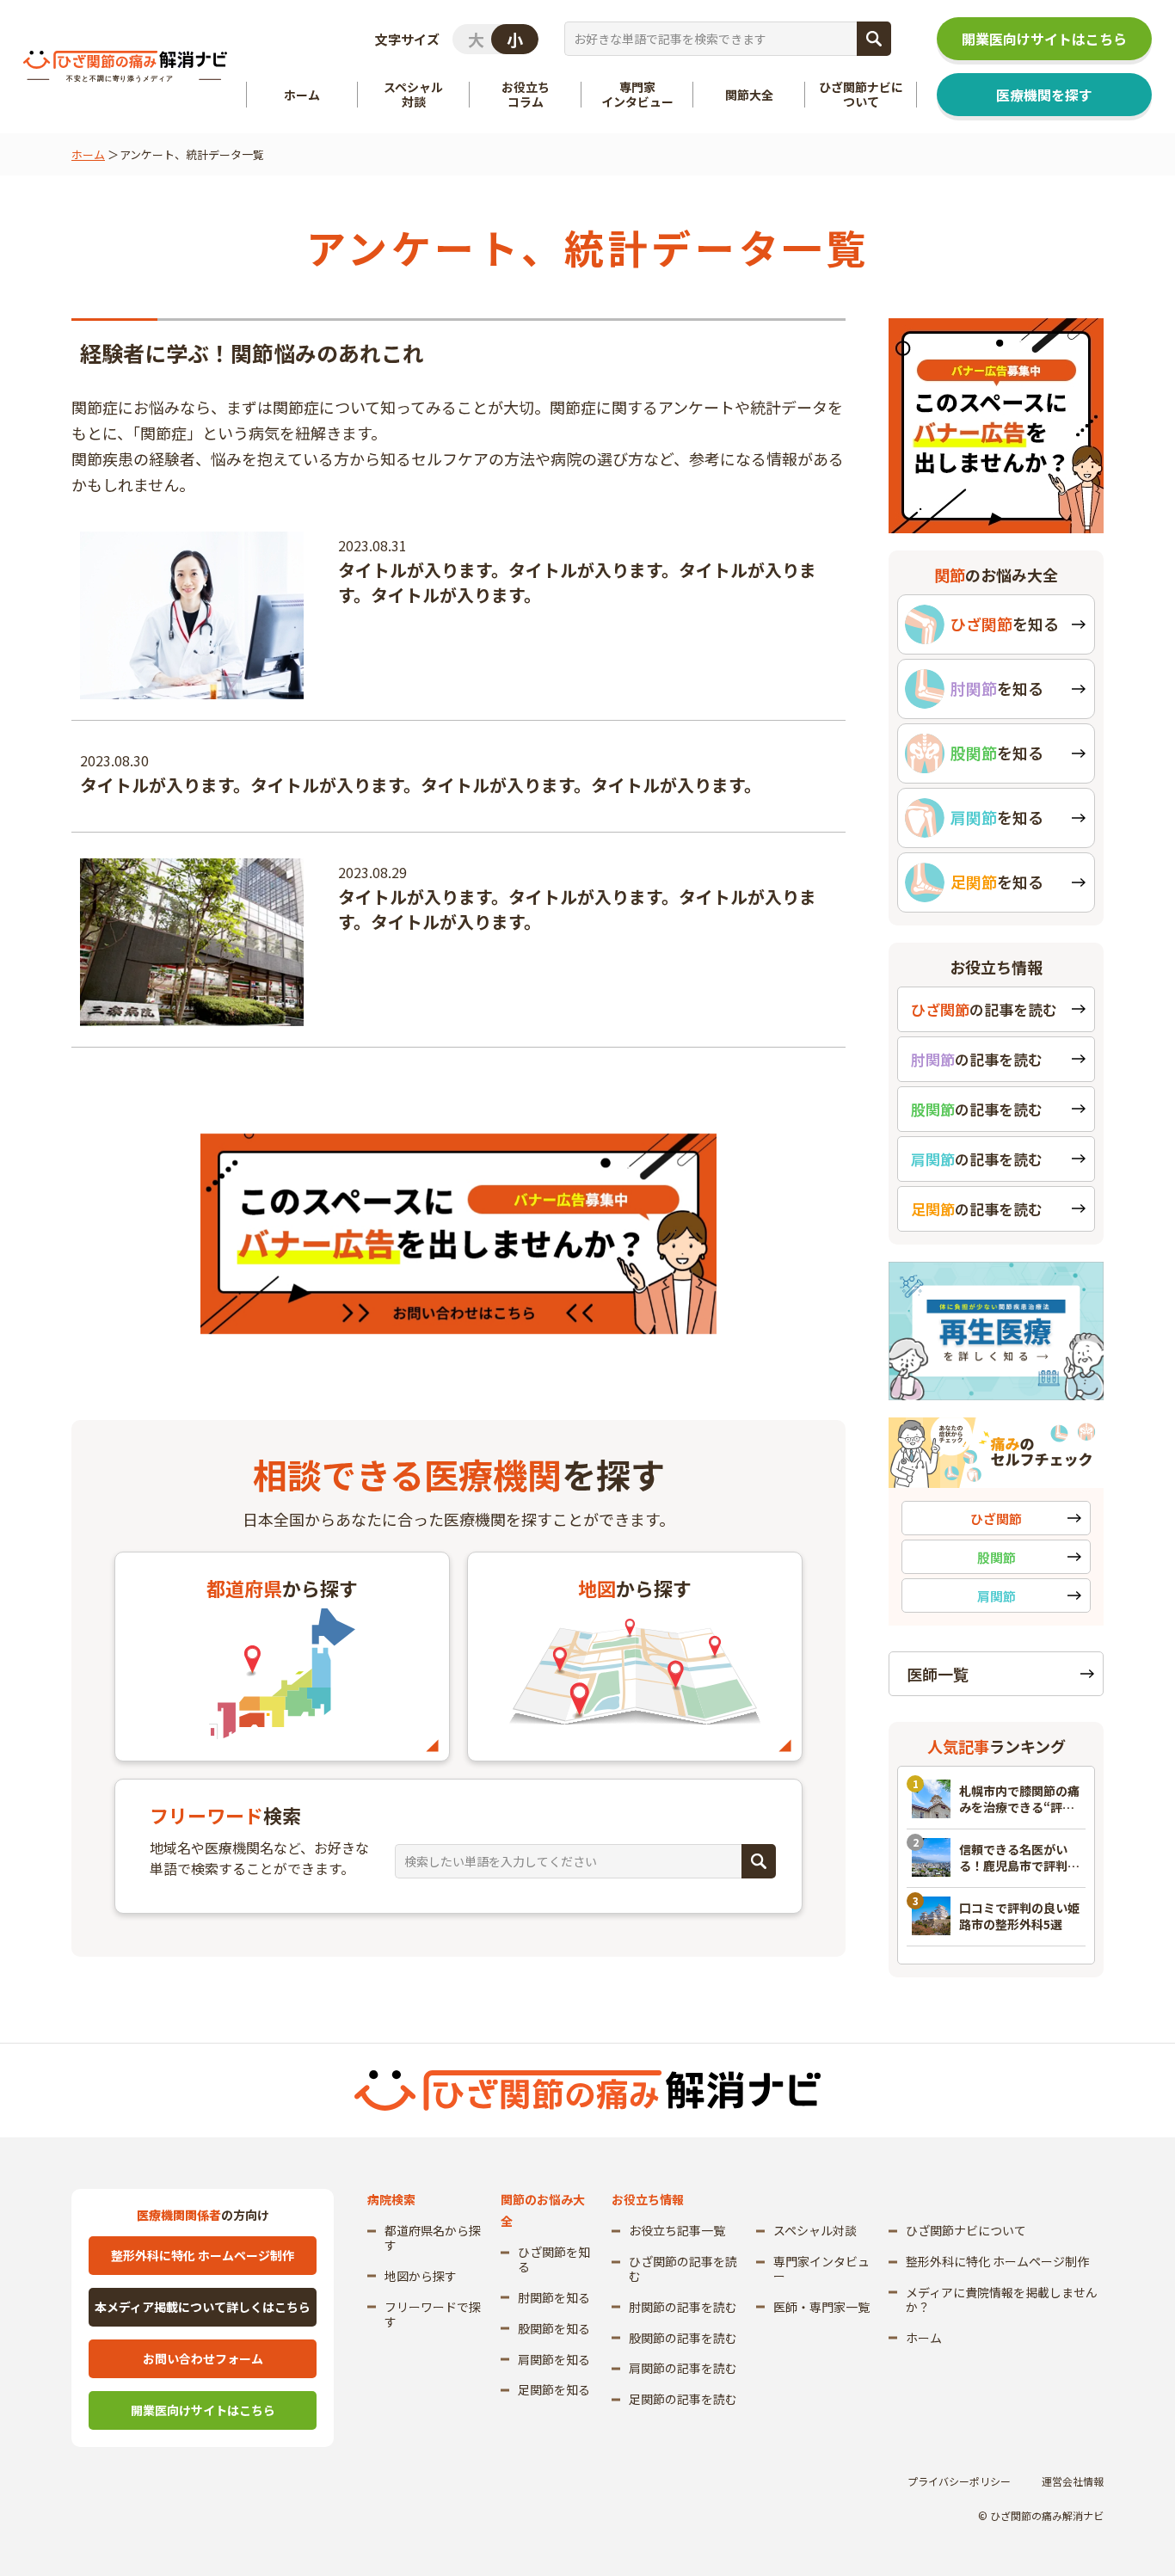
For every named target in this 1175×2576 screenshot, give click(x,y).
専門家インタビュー (821, 2269)
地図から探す (421, 2276)
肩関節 (997, 1596)
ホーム (88, 154)
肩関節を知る (554, 2359)
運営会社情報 (1073, 2481)
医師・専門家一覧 (821, 2307)
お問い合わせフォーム (203, 2358)
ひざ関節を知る (554, 2259)
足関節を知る (554, 2389)
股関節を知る (554, 2328)
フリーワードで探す (433, 2314)
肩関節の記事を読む (683, 2368)
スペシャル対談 (815, 2230)
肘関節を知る (554, 2297)
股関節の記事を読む (683, 2338)
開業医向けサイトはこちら (1044, 39)
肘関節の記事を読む (683, 2307)
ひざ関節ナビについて (966, 2230)
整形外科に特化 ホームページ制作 (203, 2255)
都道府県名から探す (433, 2238)
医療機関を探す (1044, 95)
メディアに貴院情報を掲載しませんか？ (1002, 2299)
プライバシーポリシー (959, 2481)
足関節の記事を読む (683, 2399)
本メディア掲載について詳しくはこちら (203, 2307)
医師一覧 (938, 1674)
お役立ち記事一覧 (677, 2230)
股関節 (997, 1557)
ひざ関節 (996, 1519)
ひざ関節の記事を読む (683, 2269)
